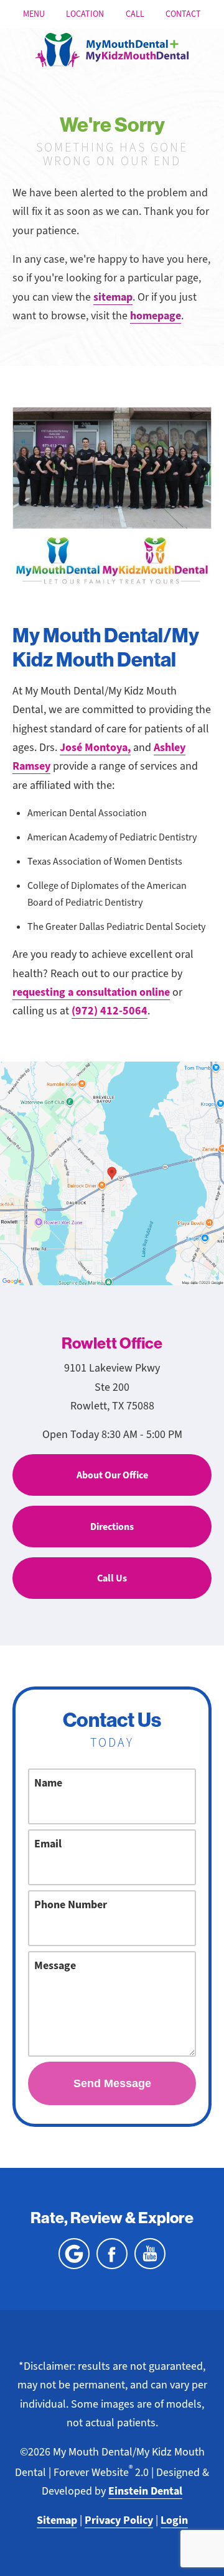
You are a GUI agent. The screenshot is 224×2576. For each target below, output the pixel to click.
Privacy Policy (119, 2520)
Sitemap (57, 2520)
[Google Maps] (74, 2254)
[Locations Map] (112, 1172)
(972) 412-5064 (110, 1011)
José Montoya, (95, 747)
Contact (183, 14)
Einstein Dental (145, 2491)
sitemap (113, 297)
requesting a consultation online (91, 992)
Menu (34, 14)
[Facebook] (112, 2254)
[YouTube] (150, 2254)
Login (174, 2520)
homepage (156, 316)
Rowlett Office (112, 1344)
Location (85, 14)
